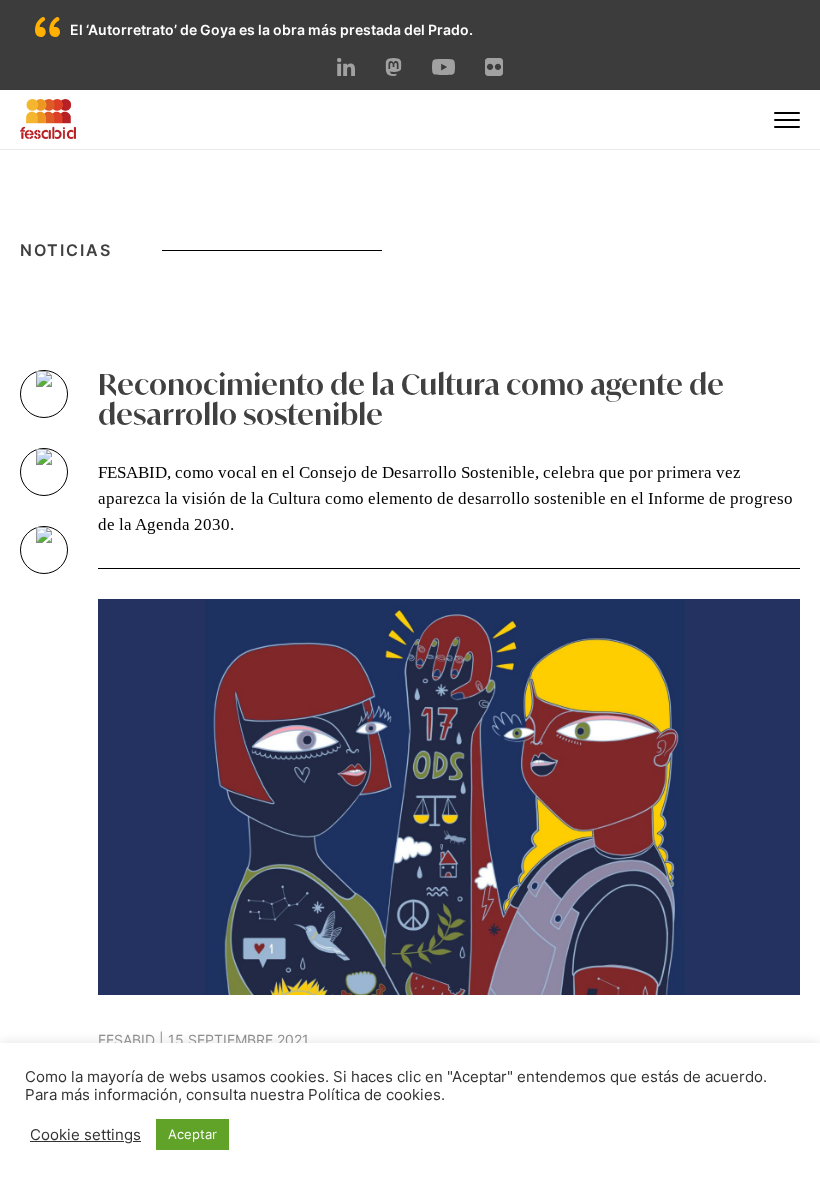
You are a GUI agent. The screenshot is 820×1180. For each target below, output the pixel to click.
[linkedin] (346, 70)
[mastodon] (394, 70)
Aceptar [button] (192, 1134)
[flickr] (494, 70)
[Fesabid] (48, 133)
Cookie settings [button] (85, 1135)
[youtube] (443, 69)
